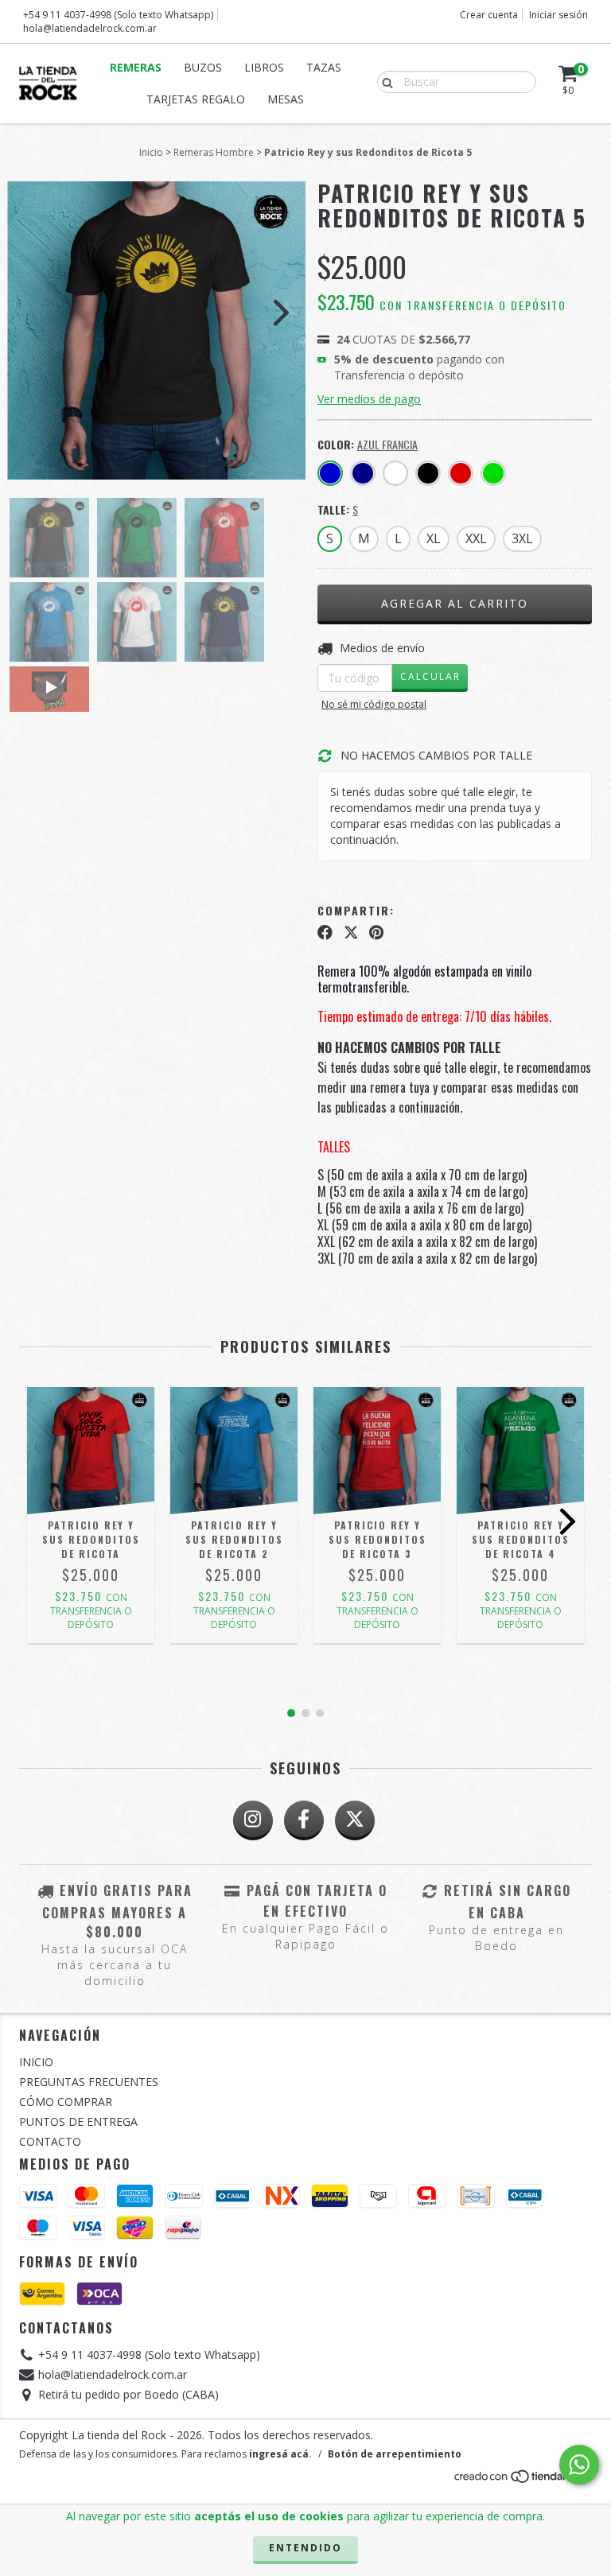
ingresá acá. (280, 2454)
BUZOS (203, 67)
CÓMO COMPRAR (66, 2102)
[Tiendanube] (522, 2481)
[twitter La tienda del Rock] (355, 1820)
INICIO (36, 2062)
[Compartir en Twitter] (351, 933)
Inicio (151, 152)
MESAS (286, 99)
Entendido (305, 2548)
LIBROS (264, 67)
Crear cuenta (489, 15)
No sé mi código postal (374, 704)
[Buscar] (384, 81)
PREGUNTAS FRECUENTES (89, 2082)
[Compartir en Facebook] (325, 933)
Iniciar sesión (558, 15)
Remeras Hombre (214, 152)
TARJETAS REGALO (196, 99)
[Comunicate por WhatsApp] (579, 2465)
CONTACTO (50, 2141)
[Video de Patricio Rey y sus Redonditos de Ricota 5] (49, 689)
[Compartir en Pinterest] (376, 933)
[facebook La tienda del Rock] (304, 1820)
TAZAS (324, 67)
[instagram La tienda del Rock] (253, 1820)
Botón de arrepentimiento (395, 2454)
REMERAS (136, 67)
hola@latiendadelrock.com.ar (90, 28)
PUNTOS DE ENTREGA (78, 2121)
